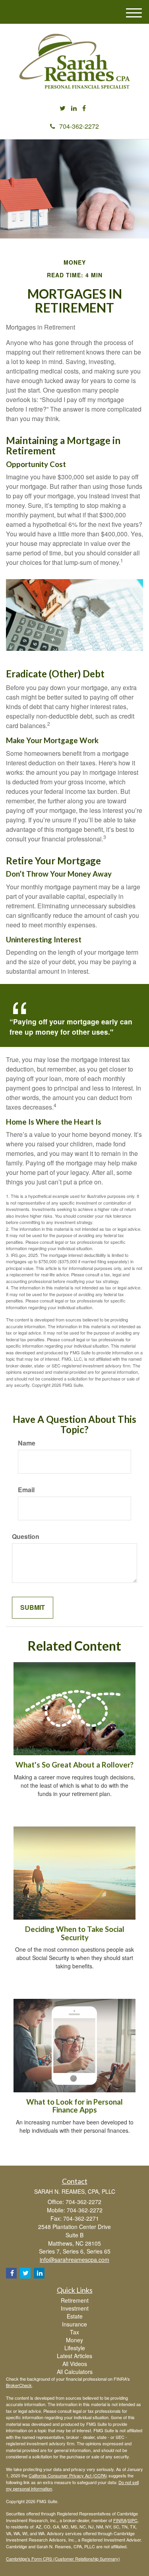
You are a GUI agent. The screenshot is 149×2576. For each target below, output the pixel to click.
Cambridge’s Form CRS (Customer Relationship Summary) (63, 2559)
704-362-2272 (79, 126)
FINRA (120, 2520)
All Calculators (75, 2372)
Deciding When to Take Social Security (75, 1933)
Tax (74, 2332)
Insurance (74, 2324)
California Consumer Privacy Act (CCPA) (68, 2475)
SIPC (133, 2520)
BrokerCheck (19, 2385)
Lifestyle (75, 2348)
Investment (75, 2308)
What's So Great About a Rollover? (74, 1765)
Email (26, 1490)
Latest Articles (74, 2356)
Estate (75, 2316)
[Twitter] (63, 108)
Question (26, 1537)
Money (74, 2340)
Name (27, 1443)
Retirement (75, 2300)
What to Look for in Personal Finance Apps (74, 2106)
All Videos (75, 2364)
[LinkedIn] (74, 108)
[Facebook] (84, 108)
